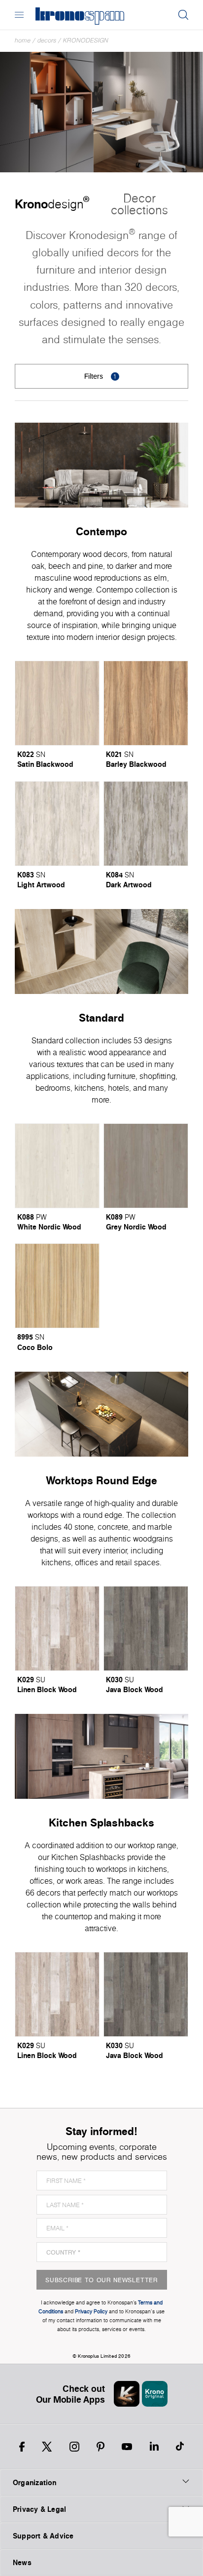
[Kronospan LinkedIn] (154, 2447)
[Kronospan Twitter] (47, 2447)
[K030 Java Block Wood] (146, 1628)
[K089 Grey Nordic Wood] (146, 1166)
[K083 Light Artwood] (57, 824)
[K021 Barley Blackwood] (146, 703)
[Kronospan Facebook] (22, 2447)
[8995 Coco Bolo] (57, 1286)
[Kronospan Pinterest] (101, 2447)
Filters (101, 376)
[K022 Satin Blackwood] (57, 703)
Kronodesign (86, 40)
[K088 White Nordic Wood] (57, 1166)
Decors (47, 40)
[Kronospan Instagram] (74, 2447)
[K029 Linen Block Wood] (57, 1628)
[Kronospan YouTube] (127, 2447)
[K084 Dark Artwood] (146, 824)
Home (23, 40)
